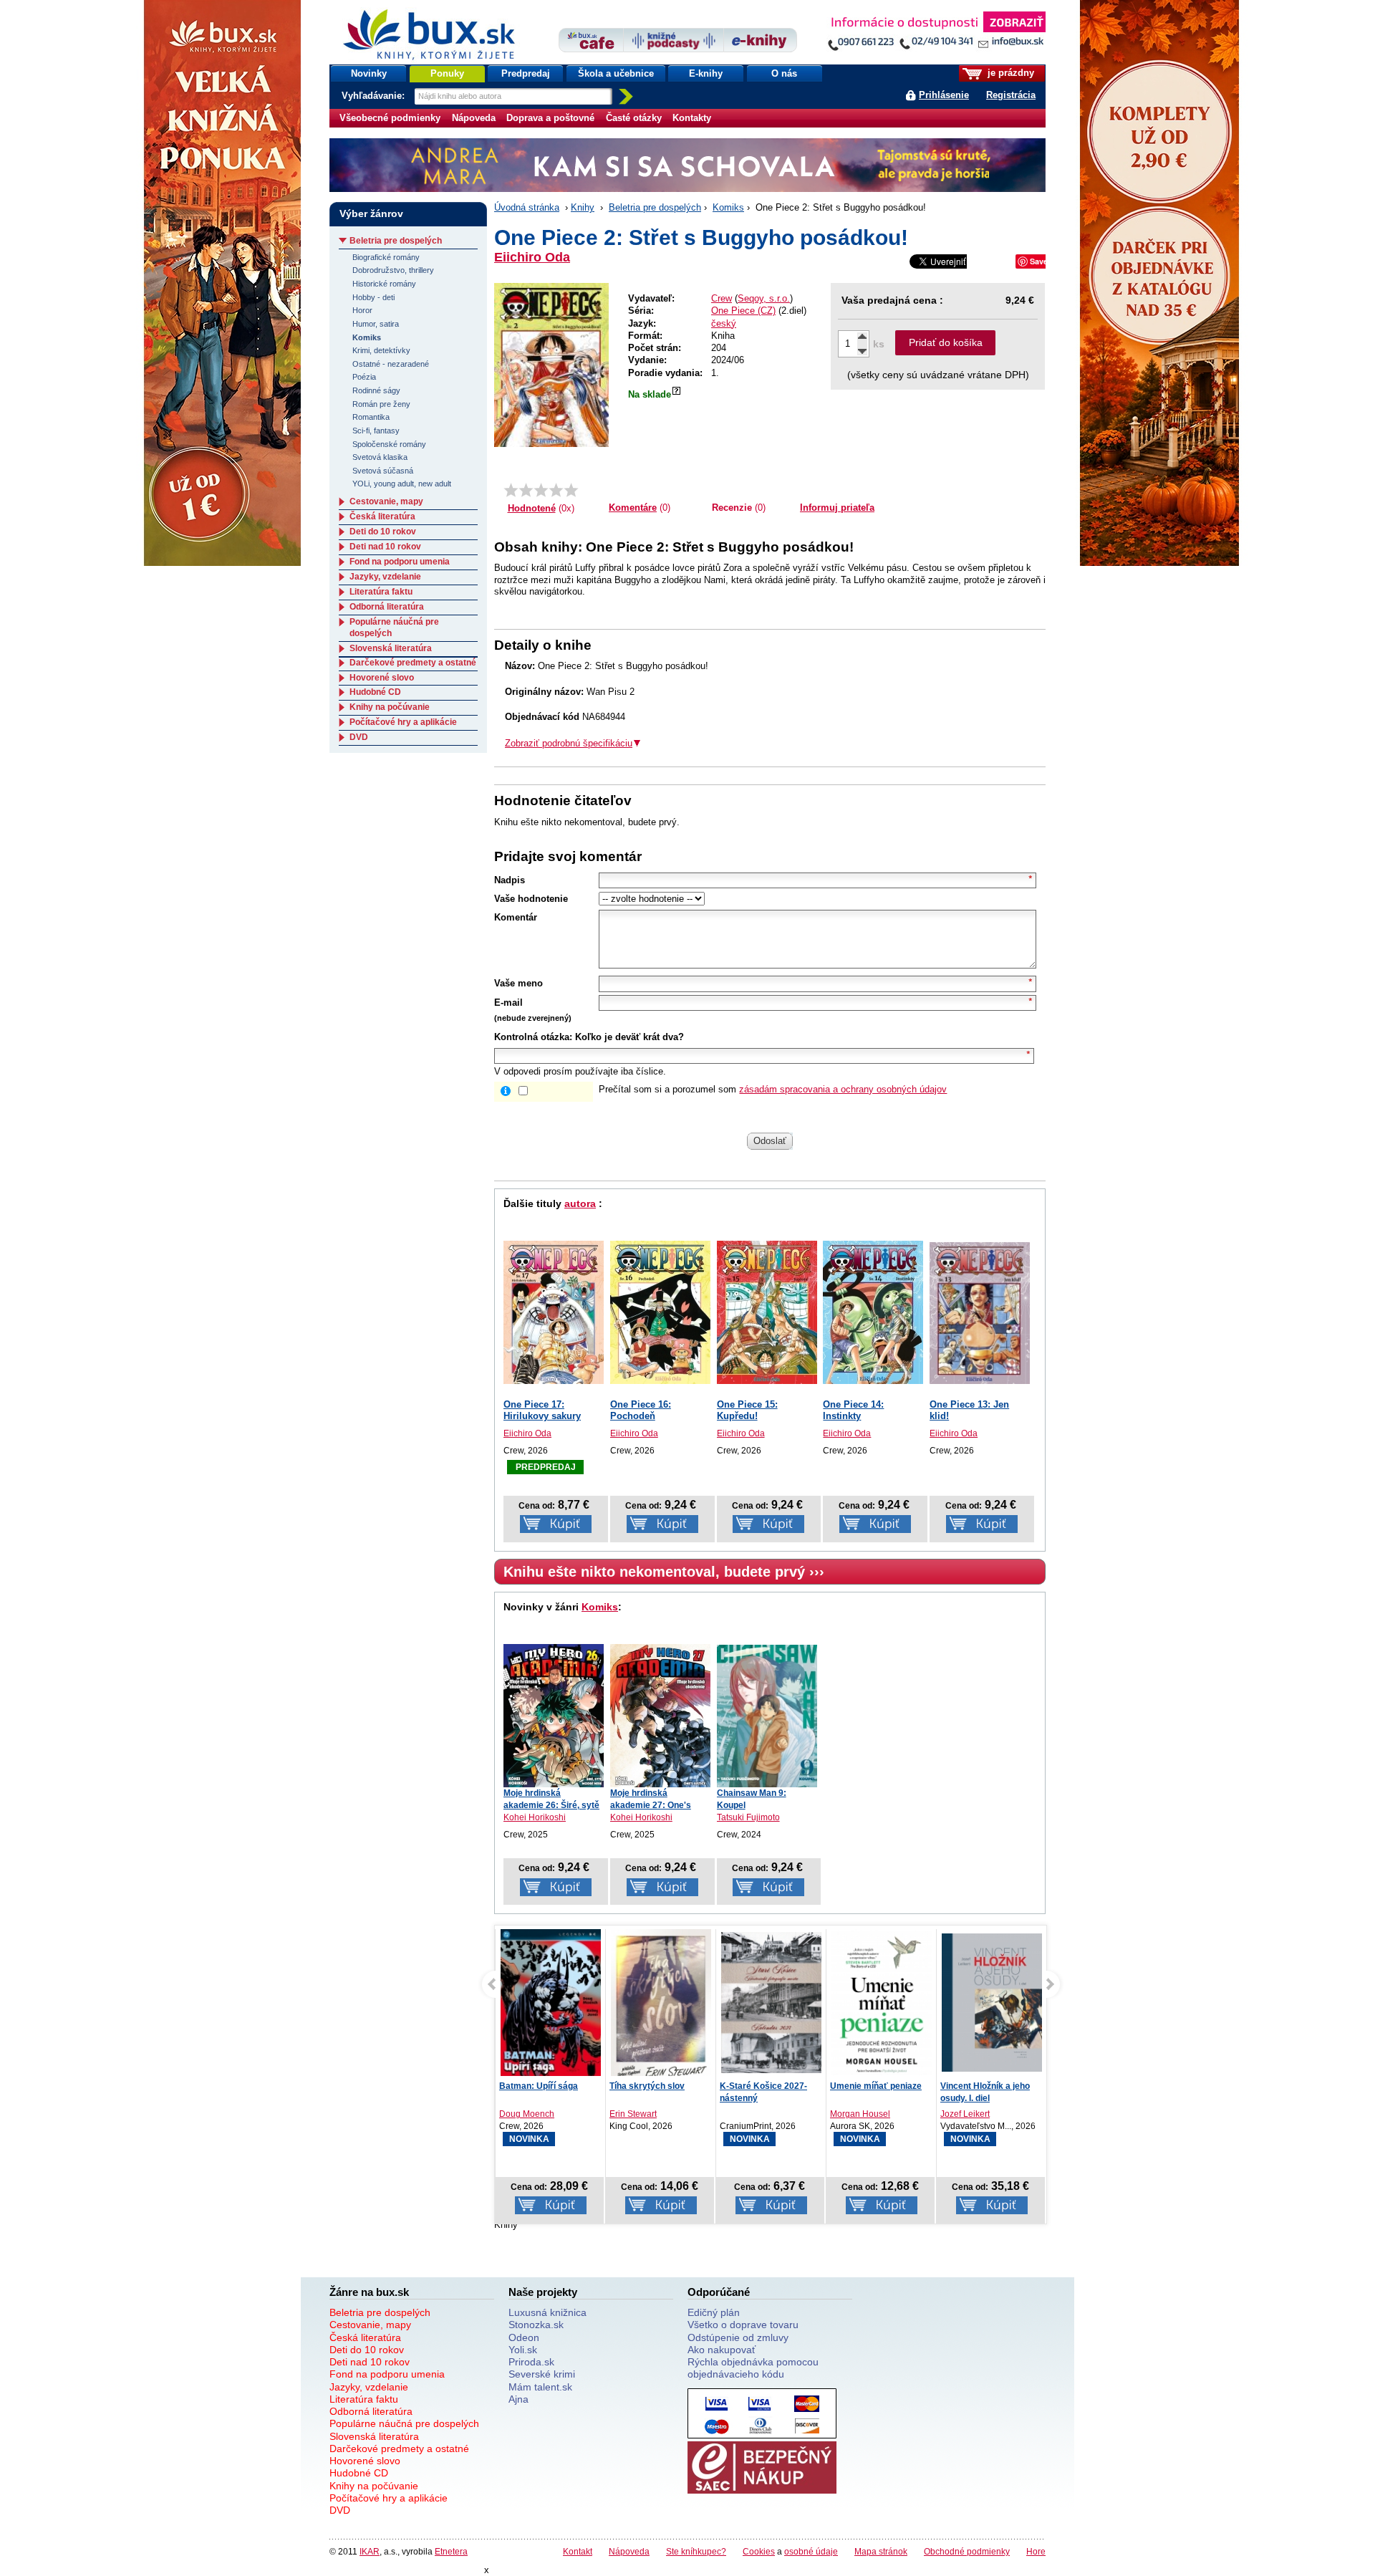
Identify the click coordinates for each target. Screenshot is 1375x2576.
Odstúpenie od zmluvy (738, 2337)
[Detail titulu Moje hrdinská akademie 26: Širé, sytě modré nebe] (554, 1716)
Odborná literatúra (387, 607)
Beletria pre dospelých (655, 207)
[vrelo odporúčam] (571, 490)
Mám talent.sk (540, 2387)
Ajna (518, 2399)
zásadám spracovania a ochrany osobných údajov (843, 1089)
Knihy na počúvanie (390, 707)
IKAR (370, 2551)
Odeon (524, 2337)
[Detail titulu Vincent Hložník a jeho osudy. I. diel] (882, 2003)
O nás (784, 73)
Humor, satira (376, 324)
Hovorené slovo (382, 678)
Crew (722, 298)
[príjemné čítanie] (556, 490)
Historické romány (384, 284)
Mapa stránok (881, 2551)
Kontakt (578, 2551)
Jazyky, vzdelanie (385, 577)
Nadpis (510, 880)
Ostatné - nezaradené (391, 364)
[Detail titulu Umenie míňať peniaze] (771, 2005)
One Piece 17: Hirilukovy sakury (542, 1410)
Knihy (583, 207)
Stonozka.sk (536, 2325)
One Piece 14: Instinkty (853, 1410)
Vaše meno (518, 983)
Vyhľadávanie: (375, 96)
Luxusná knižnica (547, 2312)
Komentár (516, 917)
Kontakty (692, 118)
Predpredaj (526, 73)
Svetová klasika (380, 457)
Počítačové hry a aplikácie (403, 722)
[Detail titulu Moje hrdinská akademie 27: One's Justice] (660, 1716)
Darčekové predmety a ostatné (413, 663)
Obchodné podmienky (967, 2551)
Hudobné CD (375, 692)
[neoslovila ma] (526, 490)
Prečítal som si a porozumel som (773, 1089)
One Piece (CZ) (743, 311)
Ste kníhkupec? (696, 2551)
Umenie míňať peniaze (766, 2086)
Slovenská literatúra (391, 648)
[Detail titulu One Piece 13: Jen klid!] (980, 1313)
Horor (362, 310)
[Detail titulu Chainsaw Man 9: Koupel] (767, 1716)
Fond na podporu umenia (400, 562)
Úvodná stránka (527, 207)
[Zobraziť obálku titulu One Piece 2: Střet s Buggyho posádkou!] (551, 365)
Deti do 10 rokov (383, 532)
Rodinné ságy (376, 390)
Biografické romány (386, 257)
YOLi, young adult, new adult (402, 484)
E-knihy (706, 73)
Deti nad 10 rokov (385, 547)
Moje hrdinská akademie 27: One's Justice (651, 1805)
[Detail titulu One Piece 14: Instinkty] (873, 1312)
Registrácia (1011, 95)
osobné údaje (811, 2551)
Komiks (728, 207)
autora (580, 1203)
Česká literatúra (382, 516)
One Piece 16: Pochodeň (641, 1410)
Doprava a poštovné (550, 118)
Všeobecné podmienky (390, 118)
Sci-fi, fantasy (376, 431)
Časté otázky (634, 118)
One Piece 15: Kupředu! (747, 1410)
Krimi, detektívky (381, 350)
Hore (1036, 2551)
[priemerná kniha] (541, 490)
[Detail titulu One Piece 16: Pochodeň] (660, 1312)
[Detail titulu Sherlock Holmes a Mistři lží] (992, 2006)
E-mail (508, 1003)
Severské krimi (542, 2374)
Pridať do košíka (946, 342)
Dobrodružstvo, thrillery (393, 270)
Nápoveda (474, 118)
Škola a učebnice (616, 73)
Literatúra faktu (381, 592)
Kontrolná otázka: (533, 1037)
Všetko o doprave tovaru (743, 2325)
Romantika (371, 417)
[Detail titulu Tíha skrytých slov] (551, 2006)
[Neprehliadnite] (936, 34)
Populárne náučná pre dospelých (404, 2423)
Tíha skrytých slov (537, 2086)
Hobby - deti (373, 297)
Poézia (364, 377)
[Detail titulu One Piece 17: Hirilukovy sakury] (554, 1312)
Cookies (759, 2551)
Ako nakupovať (722, 2350)
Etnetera (451, 2551)
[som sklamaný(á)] (511, 490)
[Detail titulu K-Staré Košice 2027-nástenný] (661, 2003)
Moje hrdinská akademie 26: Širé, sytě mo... (551, 1805)
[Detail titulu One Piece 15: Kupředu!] (767, 1312)
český (724, 323)
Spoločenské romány (389, 444)
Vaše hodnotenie (531, 899)
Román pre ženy (381, 404)
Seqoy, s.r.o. (764, 298)
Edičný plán (714, 2312)
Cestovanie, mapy (386, 501)
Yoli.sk (523, 2350)
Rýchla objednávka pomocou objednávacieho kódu (753, 2368)
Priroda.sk (531, 2362)
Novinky (369, 73)
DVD (359, 737)
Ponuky (447, 73)
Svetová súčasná (383, 471)
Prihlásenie (944, 95)
